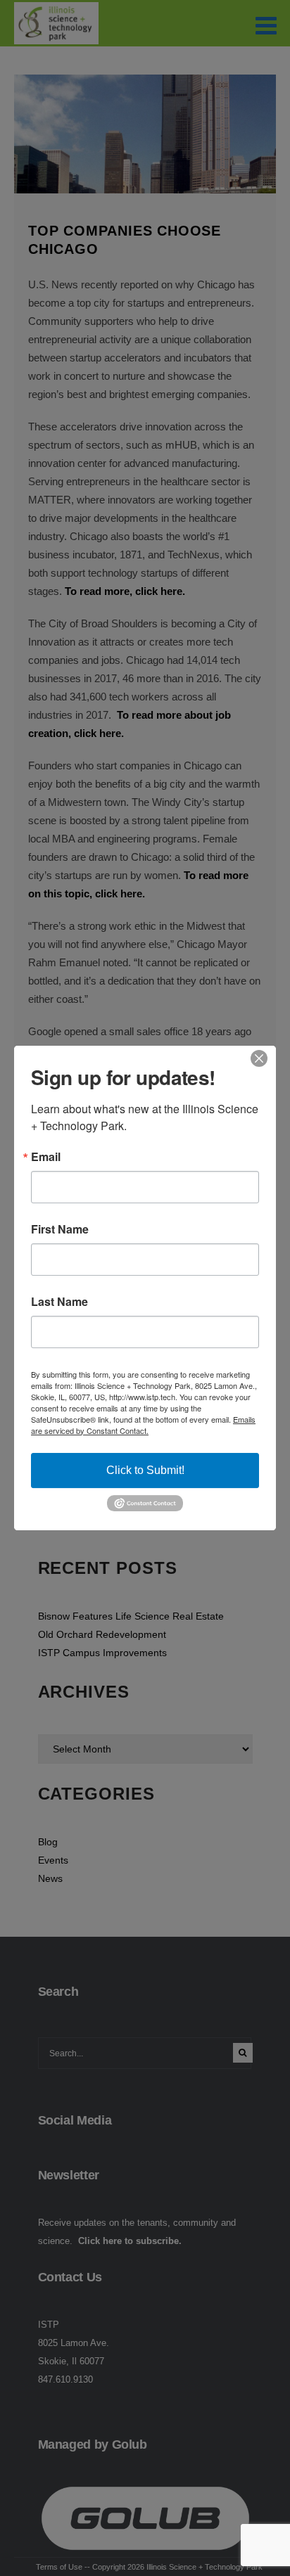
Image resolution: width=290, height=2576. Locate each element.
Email (46, 1157)
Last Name (59, 1302)
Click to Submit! (145, 1470)
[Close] (263, 1058)
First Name (60, 1229)
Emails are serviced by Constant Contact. (143, 1425)
